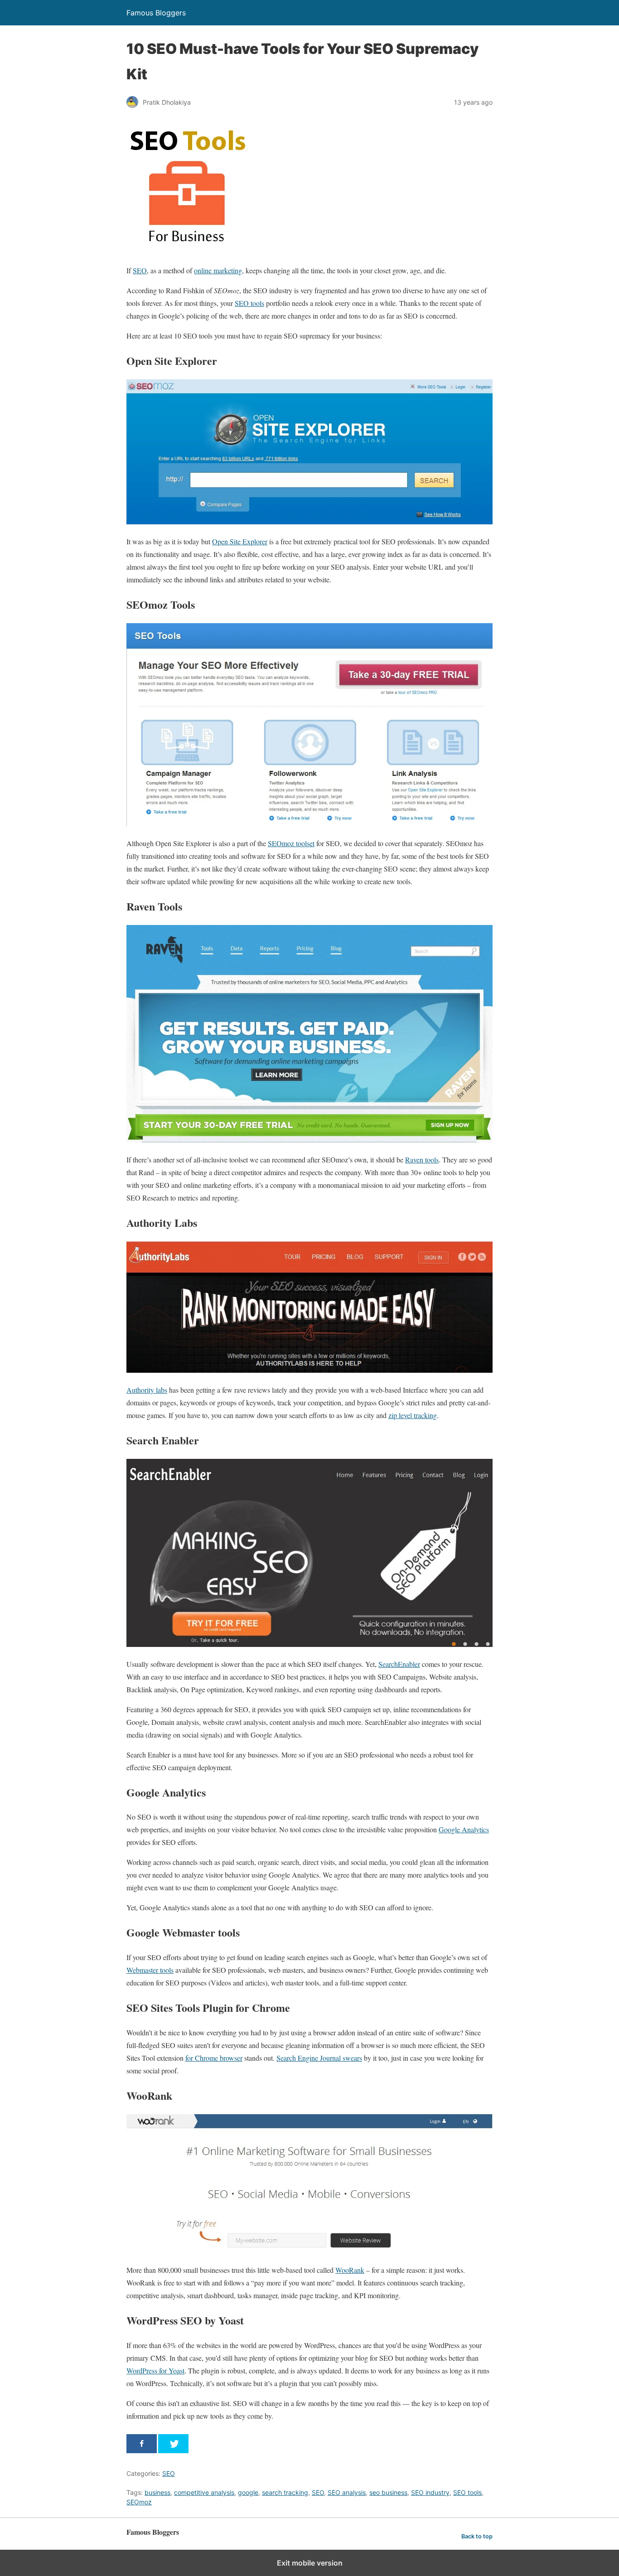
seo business (388, 2492)
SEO (140, 270)
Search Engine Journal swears (319, 2058)
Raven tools (422, 1160)
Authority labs (147, 1390)
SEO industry (430, 2492)
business (157, 2492)
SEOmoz (139, 2502)
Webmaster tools (150, 1970)
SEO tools (249, 303)
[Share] (142, 2444)
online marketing (218, 270)
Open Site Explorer (240, 541)
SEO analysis (347, 2492)
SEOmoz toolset (291, 843)
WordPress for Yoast (155, 2370)
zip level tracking (413, 1415)
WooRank (350, 2270)
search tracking (285, 2492)
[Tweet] (173, 2444)
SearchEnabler (399, 1664)
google (248, 2492)
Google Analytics (464, 1829)
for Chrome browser (214, 2058)
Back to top (477, 2536)
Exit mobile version (310, 2563)
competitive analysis (204, 2492)
